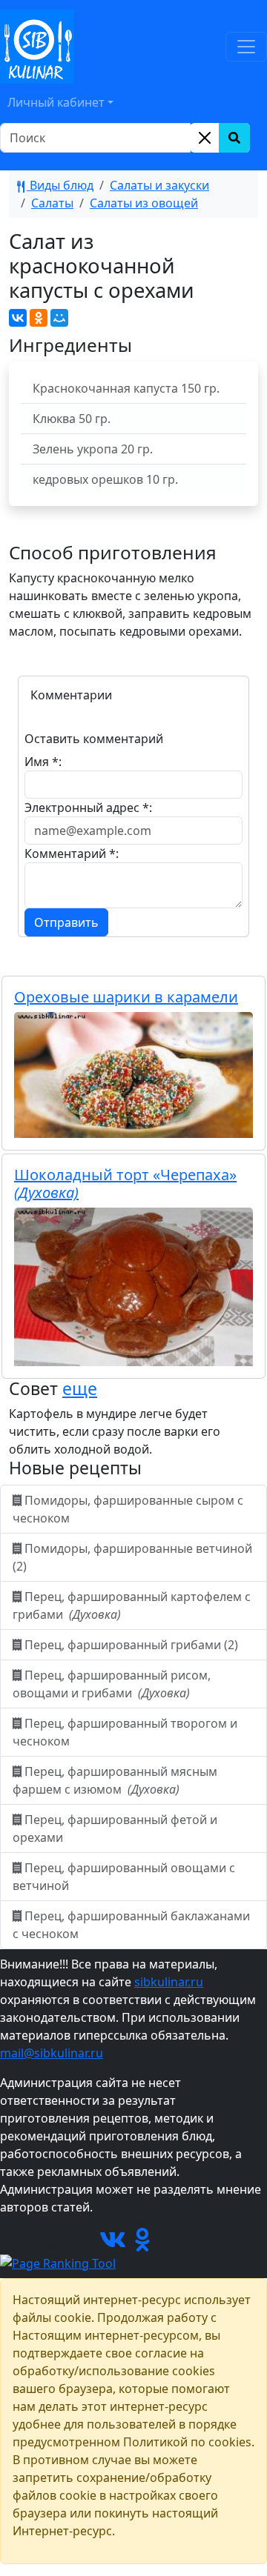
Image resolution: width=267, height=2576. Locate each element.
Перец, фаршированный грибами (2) (131, 1645)
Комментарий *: (72, 853)
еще (80, 1388)
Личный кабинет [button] (56, 102)
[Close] (205, 138)
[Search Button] (234, 138)
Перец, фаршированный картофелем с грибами (132, 1605)
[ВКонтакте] (18, 318)
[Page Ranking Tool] (58, 2262)
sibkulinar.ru (169, 1982)
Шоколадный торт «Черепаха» (125, 1184)
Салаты (52, 203)
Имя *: (43, 762)
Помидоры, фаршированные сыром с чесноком (128, 1509)
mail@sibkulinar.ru (52, 2053)
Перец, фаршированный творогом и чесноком (125, 1732)
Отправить (66, 922)
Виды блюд (60, 185)
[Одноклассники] (39, 318)
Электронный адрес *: (88, 808)
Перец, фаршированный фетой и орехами (115, 1828)
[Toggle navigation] (246, 47)
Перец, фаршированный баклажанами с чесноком (131, 1925)
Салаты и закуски (159, 185)
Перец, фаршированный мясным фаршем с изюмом (115, 1780)
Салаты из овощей (144, 203)
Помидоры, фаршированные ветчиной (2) (132, 1557)
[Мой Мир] (59, 318)
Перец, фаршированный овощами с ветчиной (124, 1877)
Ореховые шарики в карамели (126, 997)
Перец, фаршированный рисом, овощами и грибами (112, 1684)
